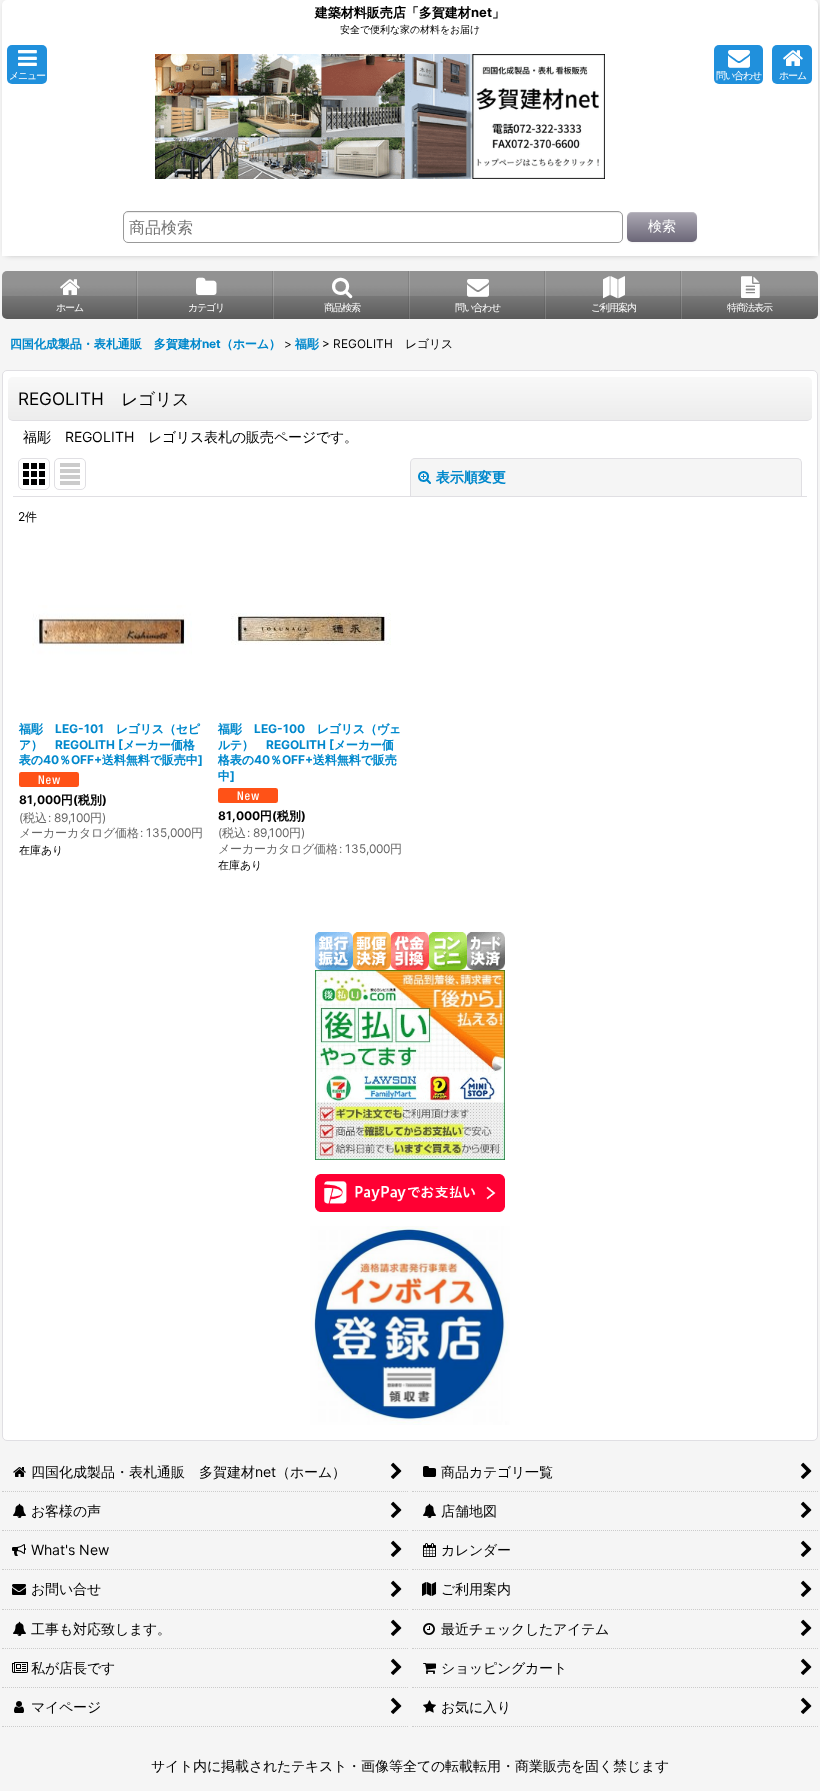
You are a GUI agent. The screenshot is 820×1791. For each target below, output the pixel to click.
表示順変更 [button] (471, 476)
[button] (27, 64)
